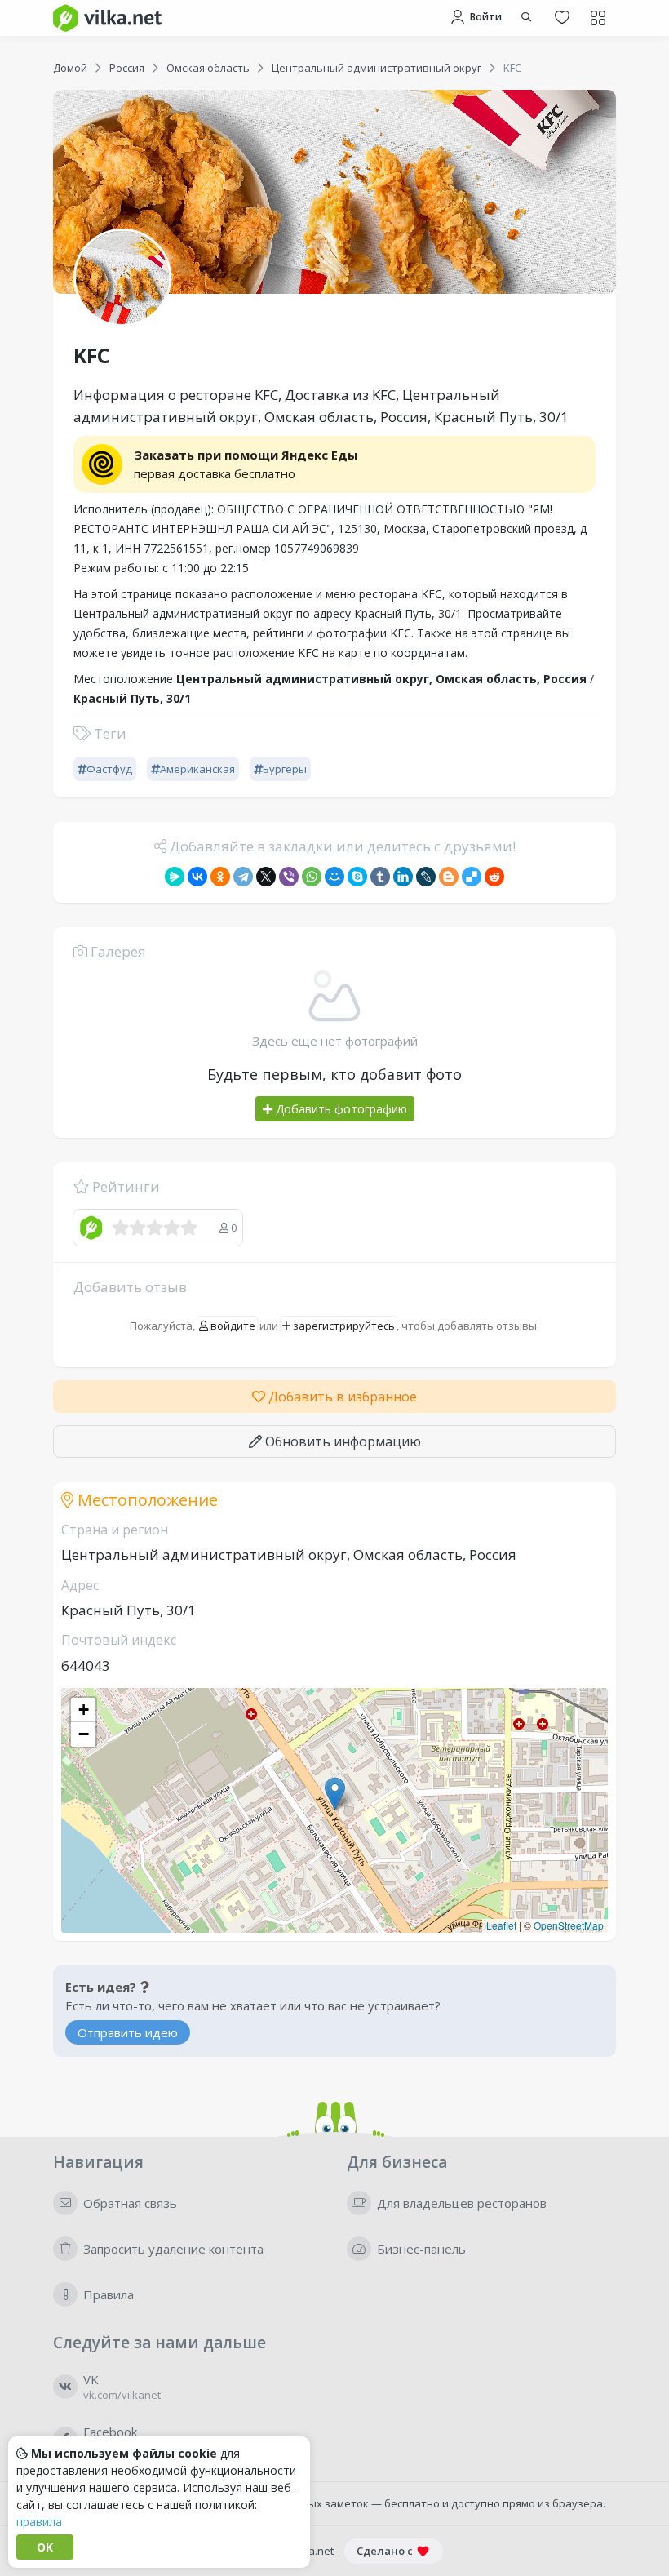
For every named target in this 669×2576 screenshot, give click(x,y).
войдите (232, 1326)
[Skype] (357, 877)
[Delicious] (472, 877)
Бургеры (285, 769)
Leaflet (501, 1925)
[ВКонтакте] (197, 877)
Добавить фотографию (340, 1109)
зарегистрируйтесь (343, 1326)
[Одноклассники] (220, 877)
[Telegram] (243, 877)
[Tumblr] (380, 877)
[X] (266, 877)
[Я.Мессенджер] (175, 877)
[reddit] (494, 877)
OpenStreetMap (569, 1925)
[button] (335, 1794)
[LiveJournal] (426, 877)
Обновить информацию (341, 1441)
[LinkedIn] (403, 877)
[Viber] (289, 877)
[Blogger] (449, 877)
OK (45, 2547)
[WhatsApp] (312, 877)
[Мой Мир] (334, 877)
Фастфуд (109, 769)
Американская (197, 769)
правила (39, 2522)
